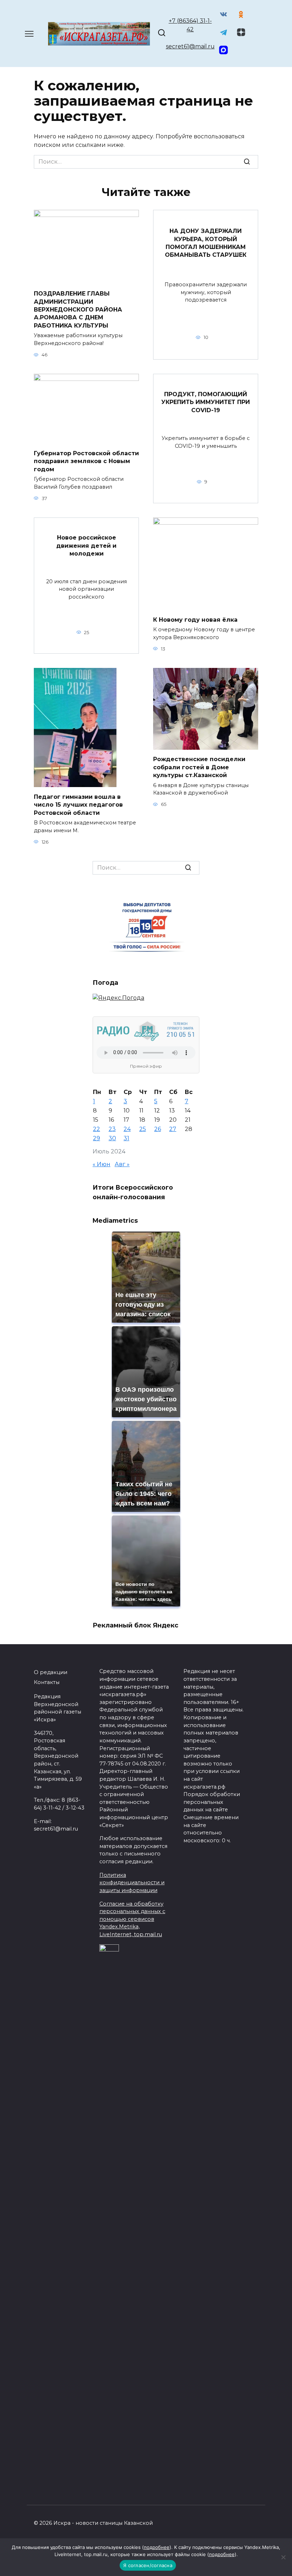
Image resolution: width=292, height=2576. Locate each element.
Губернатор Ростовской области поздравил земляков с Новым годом (86, 461)
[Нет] (283, 2557)
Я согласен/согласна (148, 2565)
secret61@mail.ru (190, 46)
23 (112, 1129)
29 (97, 1138)
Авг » (122, 1164)
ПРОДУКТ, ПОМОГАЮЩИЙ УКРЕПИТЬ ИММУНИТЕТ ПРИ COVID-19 (206, 402)
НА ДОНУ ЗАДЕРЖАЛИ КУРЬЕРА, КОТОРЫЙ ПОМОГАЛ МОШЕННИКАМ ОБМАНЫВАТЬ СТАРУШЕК (206, 243)
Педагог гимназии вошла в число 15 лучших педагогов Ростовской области (78, 804)
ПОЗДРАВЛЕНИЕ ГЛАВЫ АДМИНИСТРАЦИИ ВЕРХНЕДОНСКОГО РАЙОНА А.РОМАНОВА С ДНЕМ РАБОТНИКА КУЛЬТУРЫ (78, 310)
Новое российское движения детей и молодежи (86, 546)
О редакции (51, 1672)
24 (127, 1129)
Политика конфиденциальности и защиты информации (132, 1883)
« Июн (101, 1164)
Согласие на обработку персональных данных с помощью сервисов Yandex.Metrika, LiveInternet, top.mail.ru (132, 1919)
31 (126, 1138)
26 (158, 1129)
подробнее (157, 2547)
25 (143, 1129)
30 (112, 1138)
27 (173, 1129)
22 (97, 1129)
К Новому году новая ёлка (195, 619)
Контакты (47, 1682)
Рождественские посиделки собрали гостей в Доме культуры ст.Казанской (199, 767)
